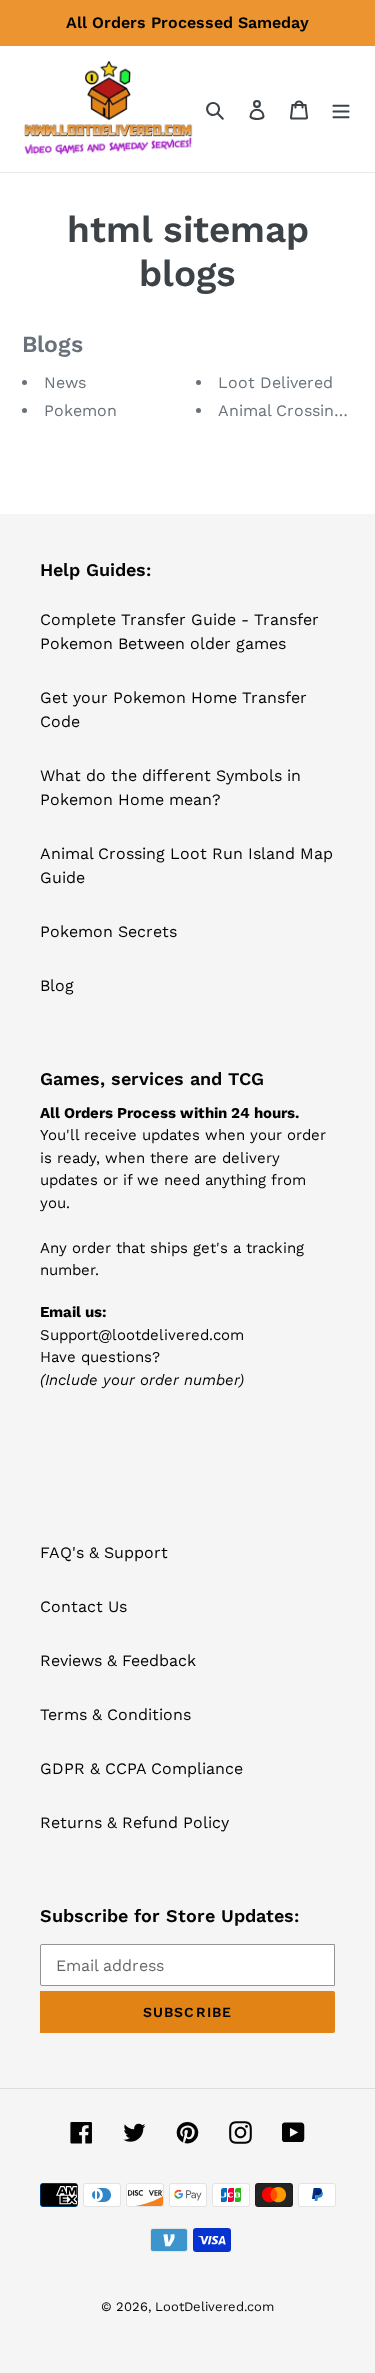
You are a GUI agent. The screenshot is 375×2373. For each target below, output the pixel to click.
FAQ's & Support (104, 1552)
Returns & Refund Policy (134, 1822)
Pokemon (80, 410)
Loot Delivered (275, 382)
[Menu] (341, 109)
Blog (57, 985)
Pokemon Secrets (108, 931)
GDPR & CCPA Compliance (141, 1768)
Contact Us (83, 1606)
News (65, 382)
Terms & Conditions (115, 1714)
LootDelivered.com (214, 2306)
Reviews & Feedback (118, 1660)
